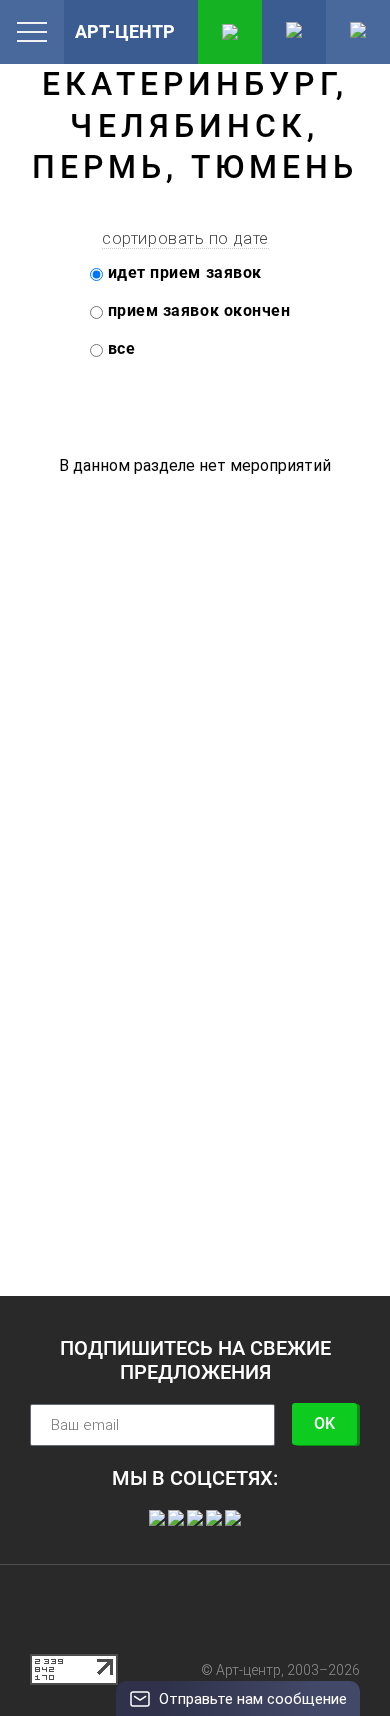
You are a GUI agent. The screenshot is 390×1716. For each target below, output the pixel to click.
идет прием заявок (182, 272)
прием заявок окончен (196, 310)
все (119, 348)
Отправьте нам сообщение (253, 1699)
